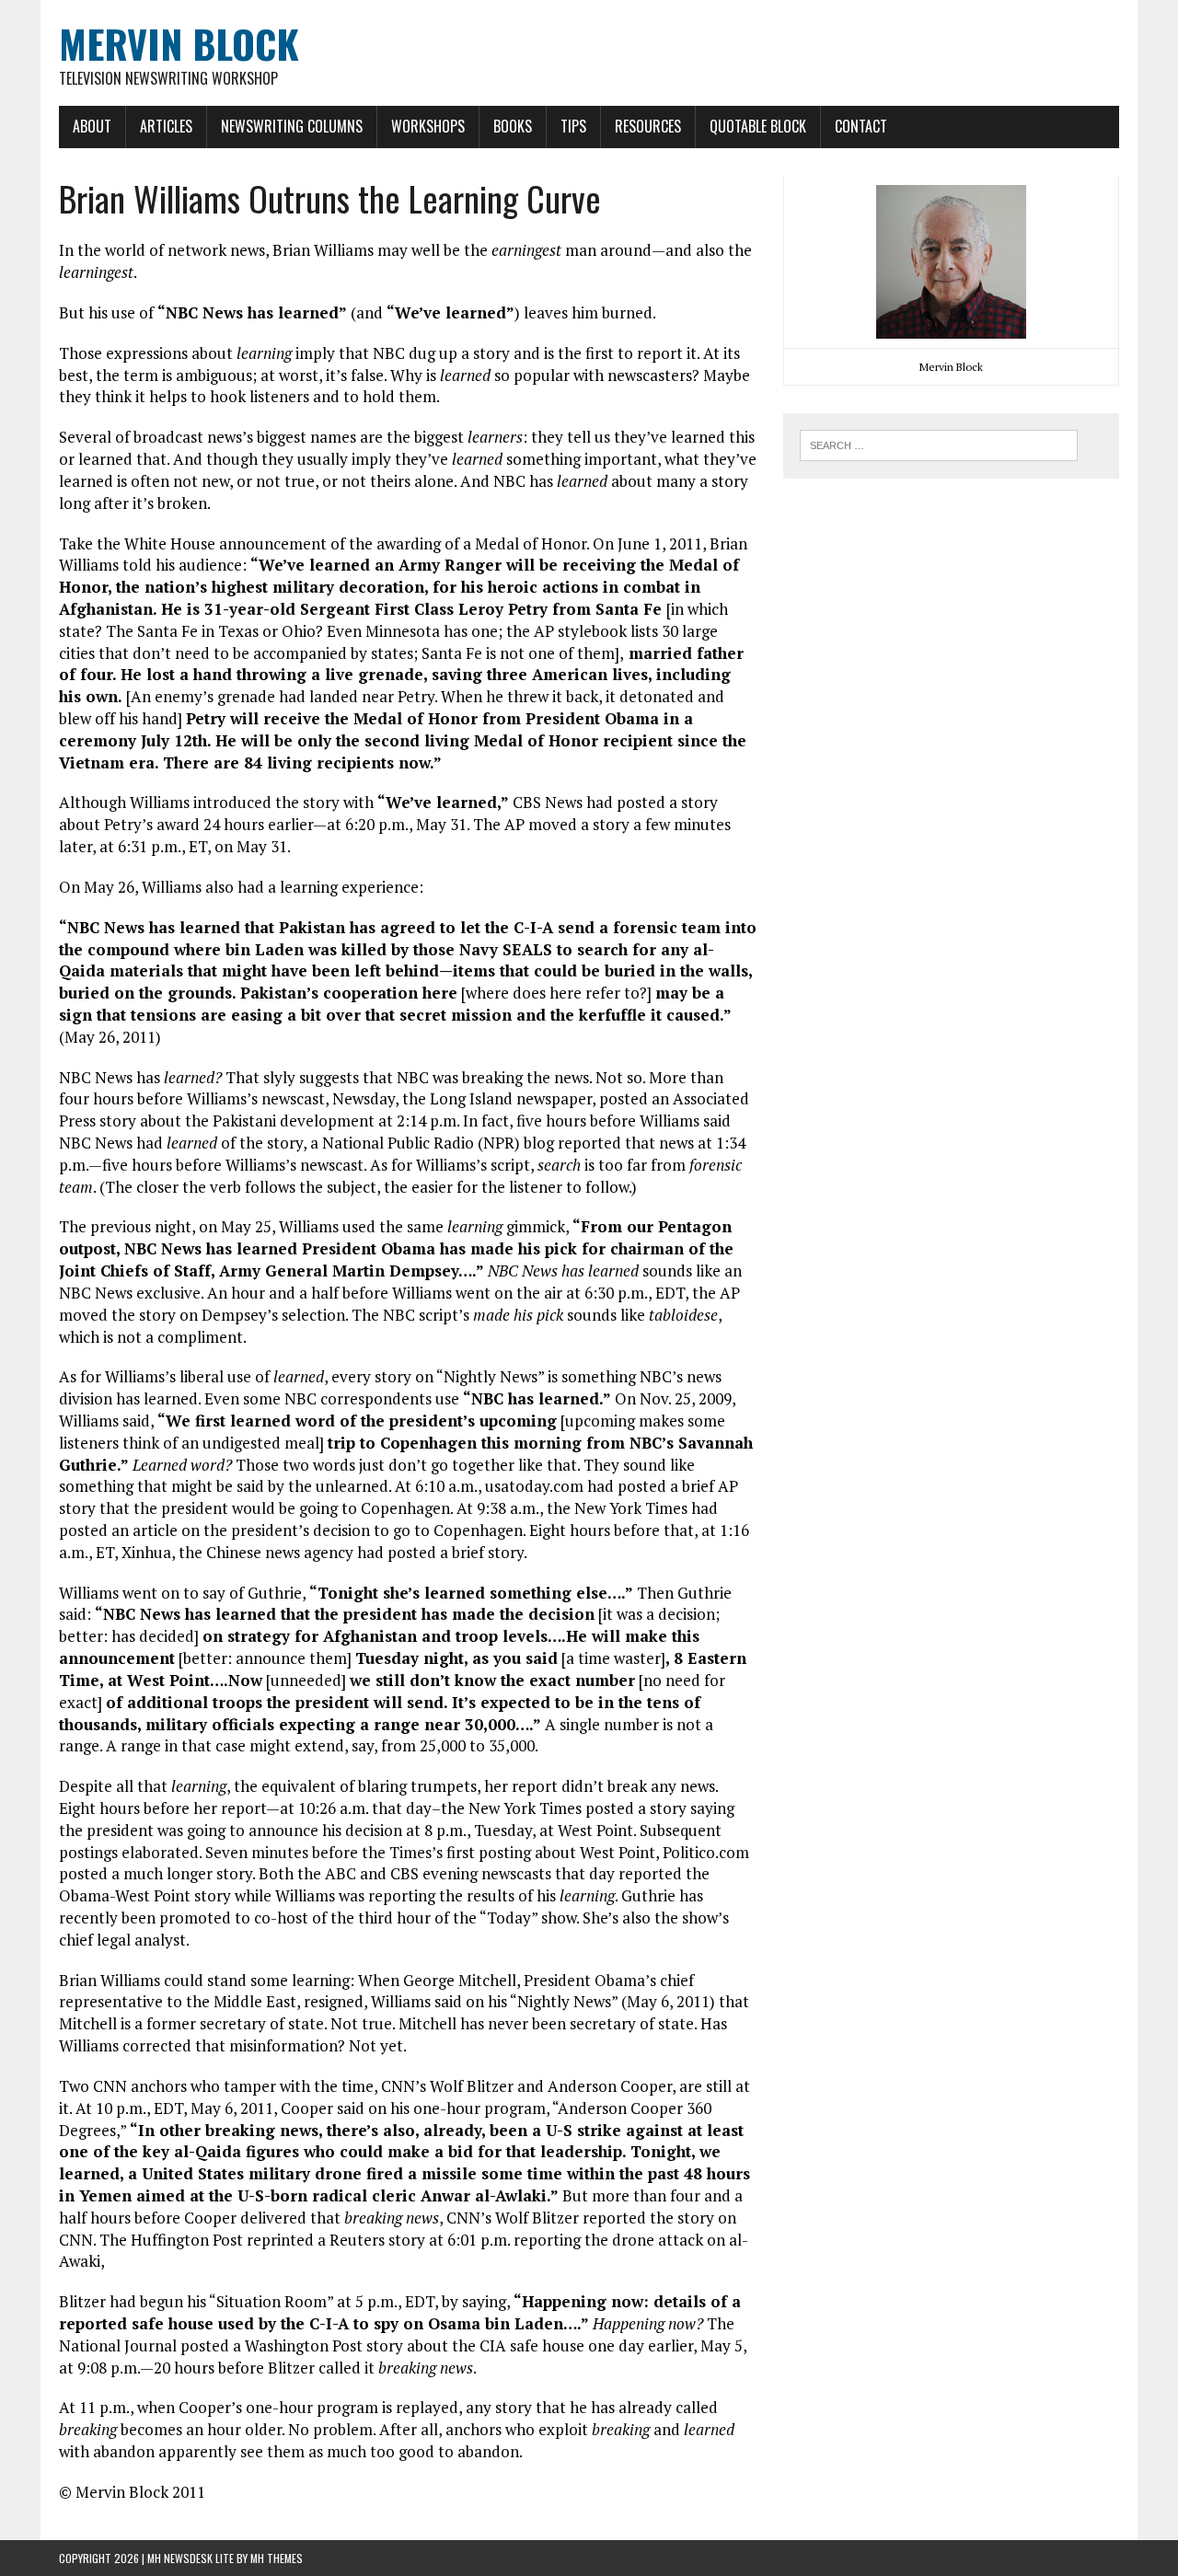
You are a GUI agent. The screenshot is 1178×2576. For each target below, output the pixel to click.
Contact (861, 126)
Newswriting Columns (292, 126)
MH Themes (277, 2558)
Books (513, 126)
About (92, 126)
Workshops (428, 126)
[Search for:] (939, 444)
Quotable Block (758, 126)
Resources (648, 126)
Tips (573, 126)
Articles (166, 126)
